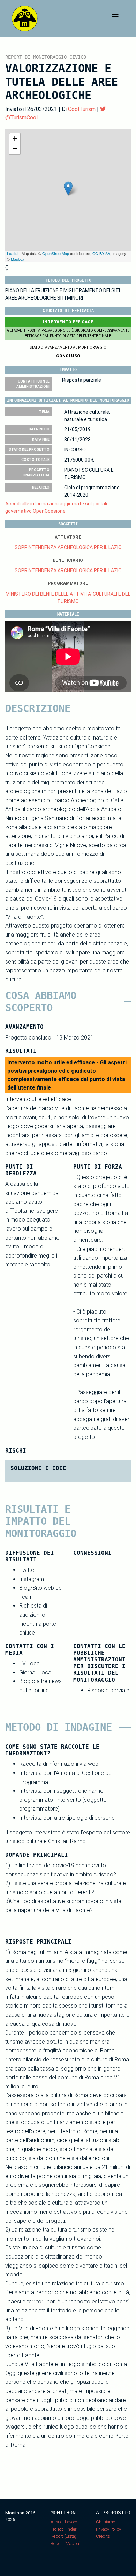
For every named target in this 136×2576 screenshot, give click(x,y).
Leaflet (13, 253)
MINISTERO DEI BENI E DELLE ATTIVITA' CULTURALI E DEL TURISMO (68, 598)
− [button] (15, 149)
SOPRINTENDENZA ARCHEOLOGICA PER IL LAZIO (68, 547)
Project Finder (63, 2529)
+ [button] (15, 138)
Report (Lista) (63, 2536)
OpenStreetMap (56, 253)
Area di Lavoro (64, 2522)
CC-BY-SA (101, 253)
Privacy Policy (108, 2529)
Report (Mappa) (66, 2544)
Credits (103, 2536)
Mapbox (18, 259)
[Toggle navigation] (115, 19)
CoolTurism (82, 109)
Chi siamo (105, 2522)
